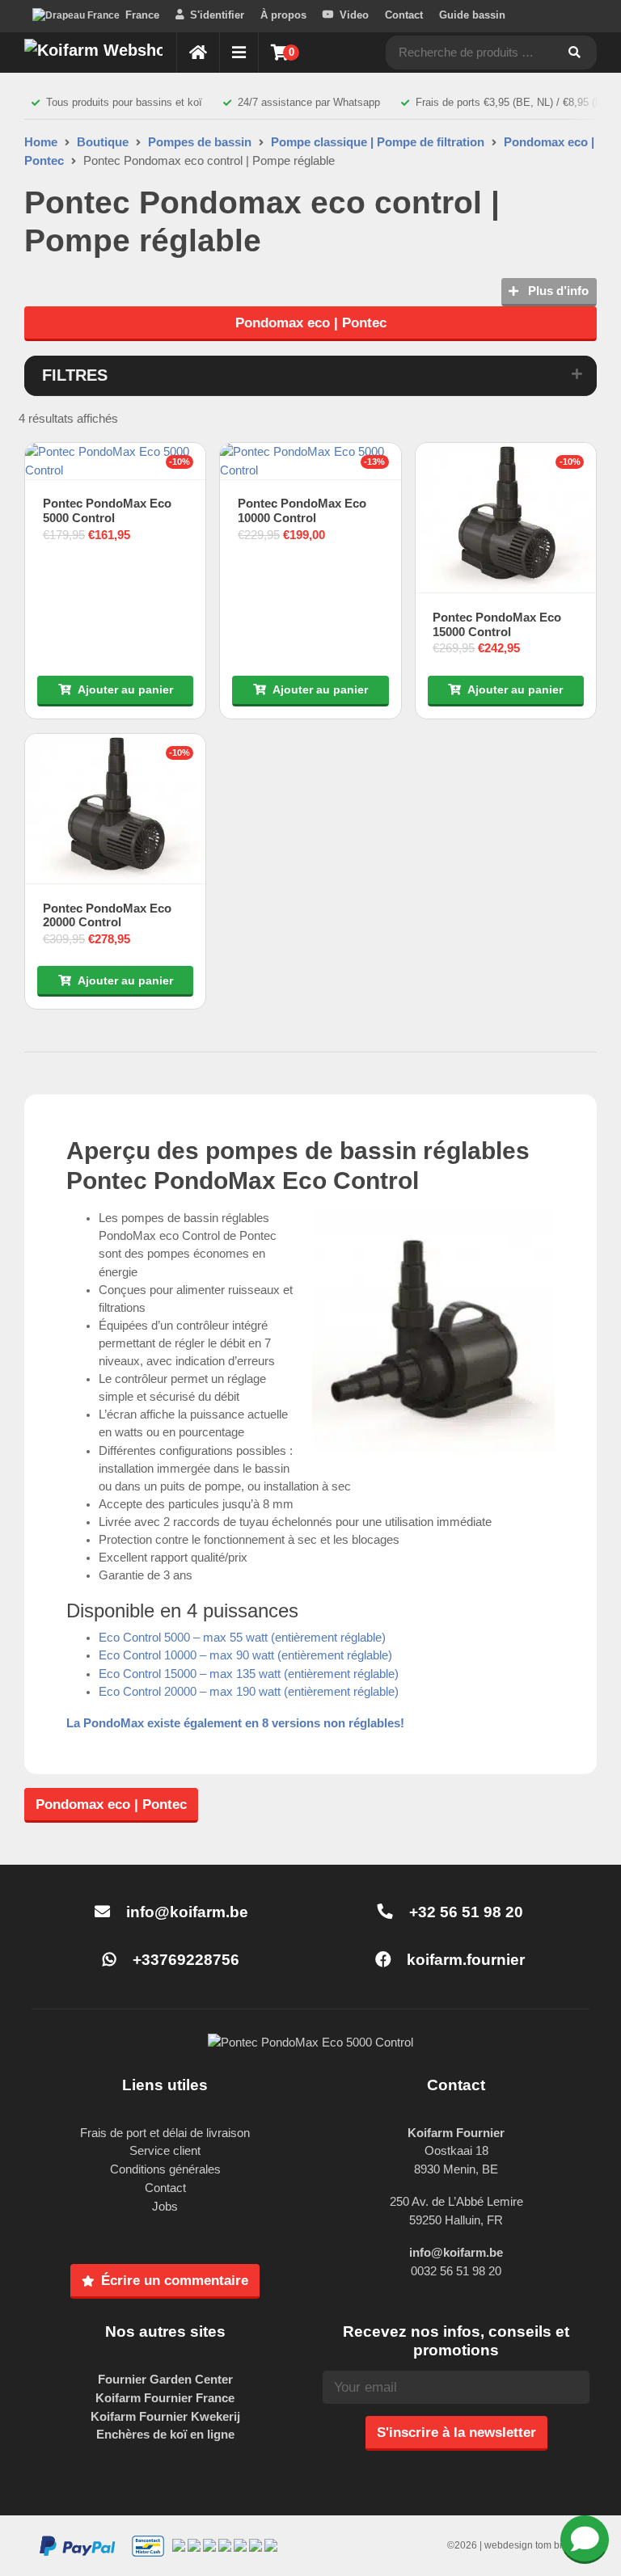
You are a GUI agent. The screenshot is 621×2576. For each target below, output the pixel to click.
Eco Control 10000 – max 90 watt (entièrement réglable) (245, 1655)
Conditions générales (165, 2169)
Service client (165, 2150)
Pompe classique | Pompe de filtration (378, 142)
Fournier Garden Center (165, 2379)
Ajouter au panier (125, 689)
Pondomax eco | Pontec (311, 323)
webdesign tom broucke (537, 2545)
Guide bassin (472, 15)
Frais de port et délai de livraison (165, 2133)
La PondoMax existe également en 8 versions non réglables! (235, 1723)
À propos (283, 15)
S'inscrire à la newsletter (456, 2432)
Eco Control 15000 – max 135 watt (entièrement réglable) (249, 1674)
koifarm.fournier (464, 1960)
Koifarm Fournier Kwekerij (165, 2416)
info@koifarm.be (187, 1912)
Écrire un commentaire (175, 2280)
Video (354, 15)
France (142, 15)
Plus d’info (557, 291)
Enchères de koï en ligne (165, 2434)
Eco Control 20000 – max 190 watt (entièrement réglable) (249, 1692)
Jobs (165, 2206)
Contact (404, 15)
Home (41, 142)
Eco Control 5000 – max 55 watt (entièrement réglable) (242, 1638)
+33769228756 (184, 1960)
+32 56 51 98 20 (464, 1912)
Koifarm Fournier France (165, 2398)
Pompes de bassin (200, 142)
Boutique (103, 142)
